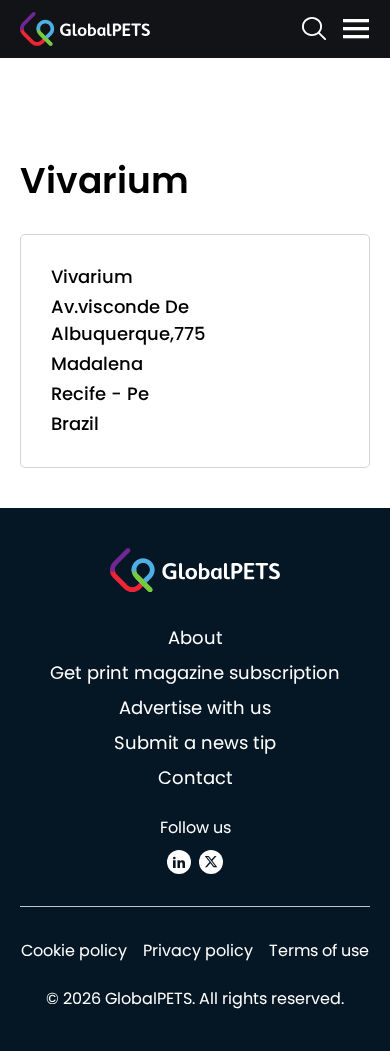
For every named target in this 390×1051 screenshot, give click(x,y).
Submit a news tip (195, 742)
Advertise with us (195, 707)
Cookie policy (74, 950)
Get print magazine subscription (195, 672)
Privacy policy (198, 950)
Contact (195, 777)
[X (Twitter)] (211, 862)
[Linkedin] (179, 862)
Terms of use (319, 950)
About (195, 637)
